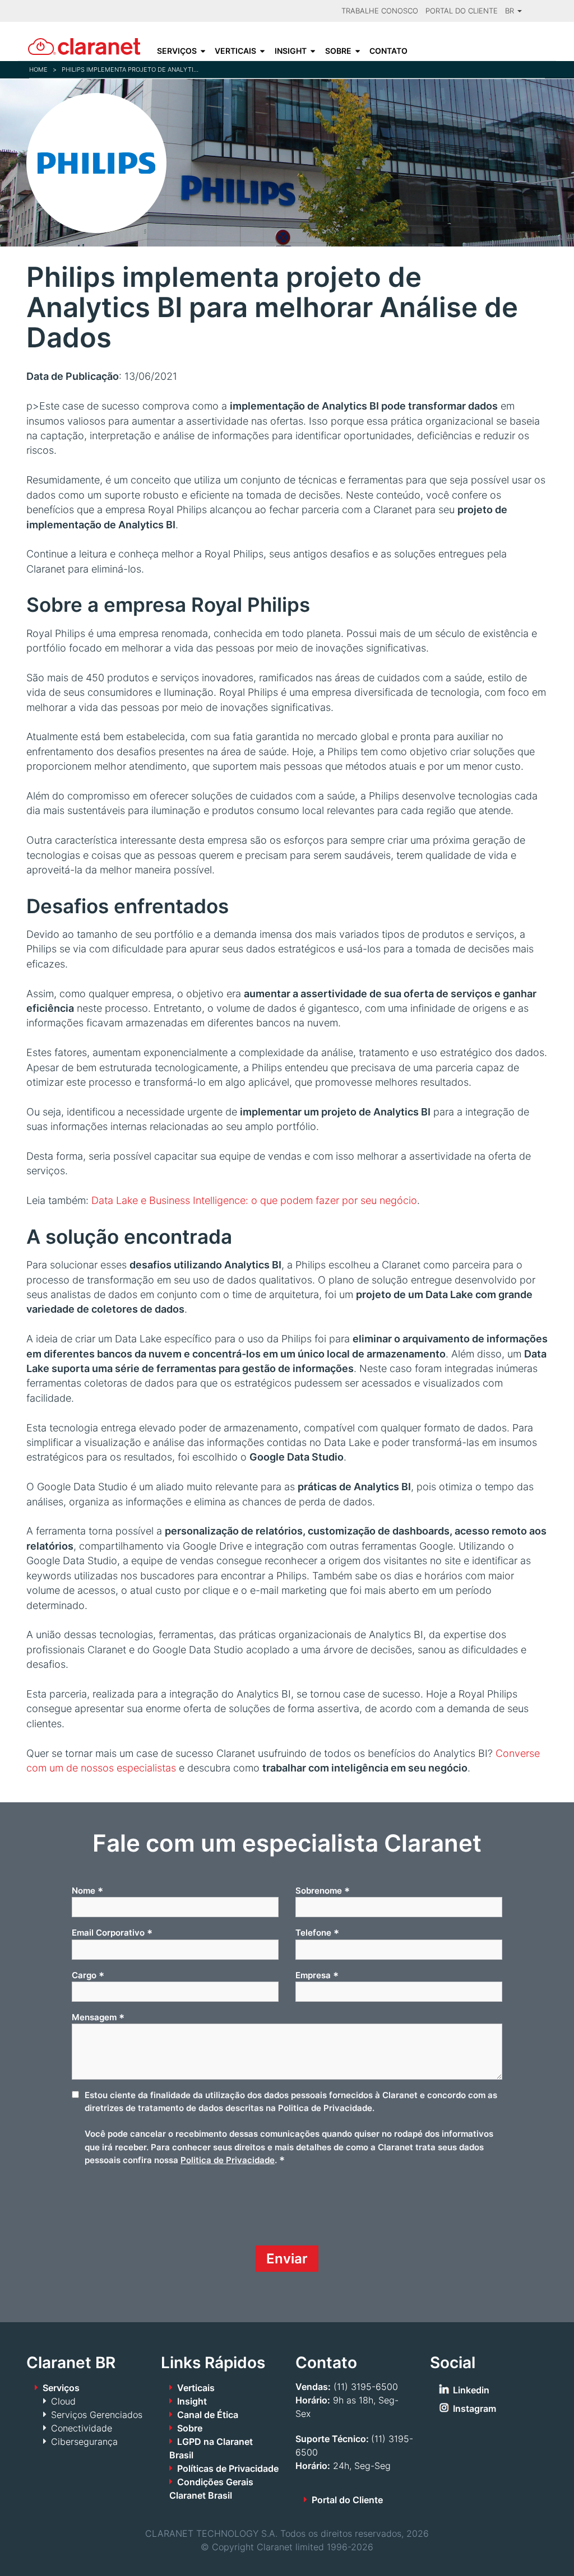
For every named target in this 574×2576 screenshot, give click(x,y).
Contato (388, 51)
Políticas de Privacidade (228, 2468)
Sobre (338, 51)
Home (38, 69)
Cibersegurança (84, 2442)
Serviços (177, 51)
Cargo (88, 1975)
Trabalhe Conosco (380, 11)
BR (511, 11)
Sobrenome (323, 1891)
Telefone (317, 1933)
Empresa (317, 1975)
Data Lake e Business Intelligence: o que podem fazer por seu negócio (254, 1200)
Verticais (235, 51)
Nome (87, 1891)
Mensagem (98, 2017)
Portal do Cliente (462, 11)
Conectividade (82, 2428)
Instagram (475, 2408)
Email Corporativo (112, 1933)
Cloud (63, 2401)
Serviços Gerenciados (97, 2415)
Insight (291, 51)
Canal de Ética (208, 2415)
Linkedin (471, 2390)
